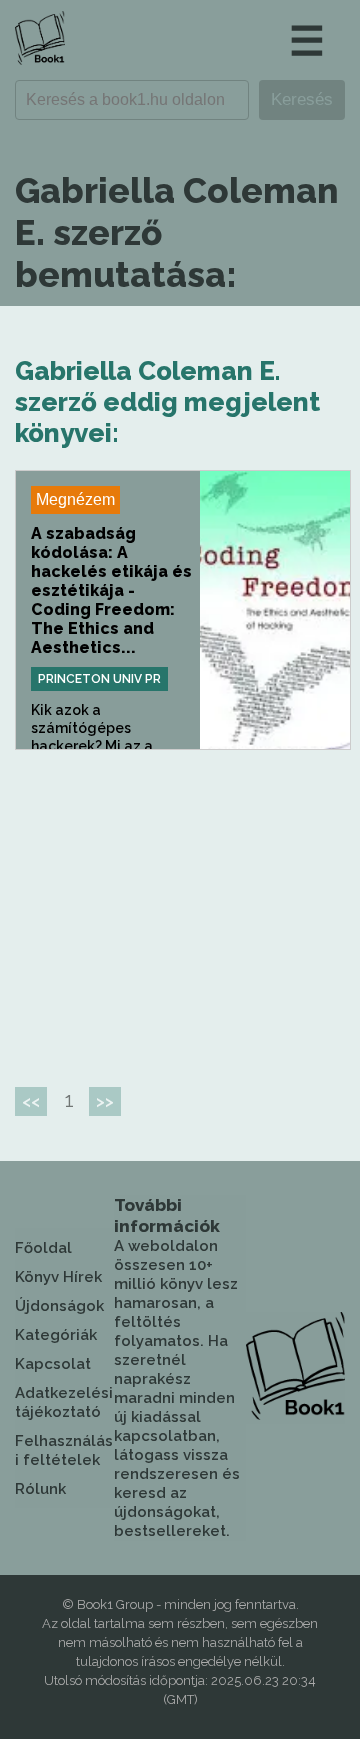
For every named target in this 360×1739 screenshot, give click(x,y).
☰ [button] (307, 40)
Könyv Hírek (58, 1277)
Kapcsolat (53, 1364)
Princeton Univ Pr (99, 679)
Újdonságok (59, 1306)
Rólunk (40, 1489)
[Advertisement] (183, 910)
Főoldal (43, 1248)
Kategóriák (56, 1335)
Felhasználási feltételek (64, 1450)
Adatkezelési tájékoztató (64, 1402)
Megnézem (75, 499)
